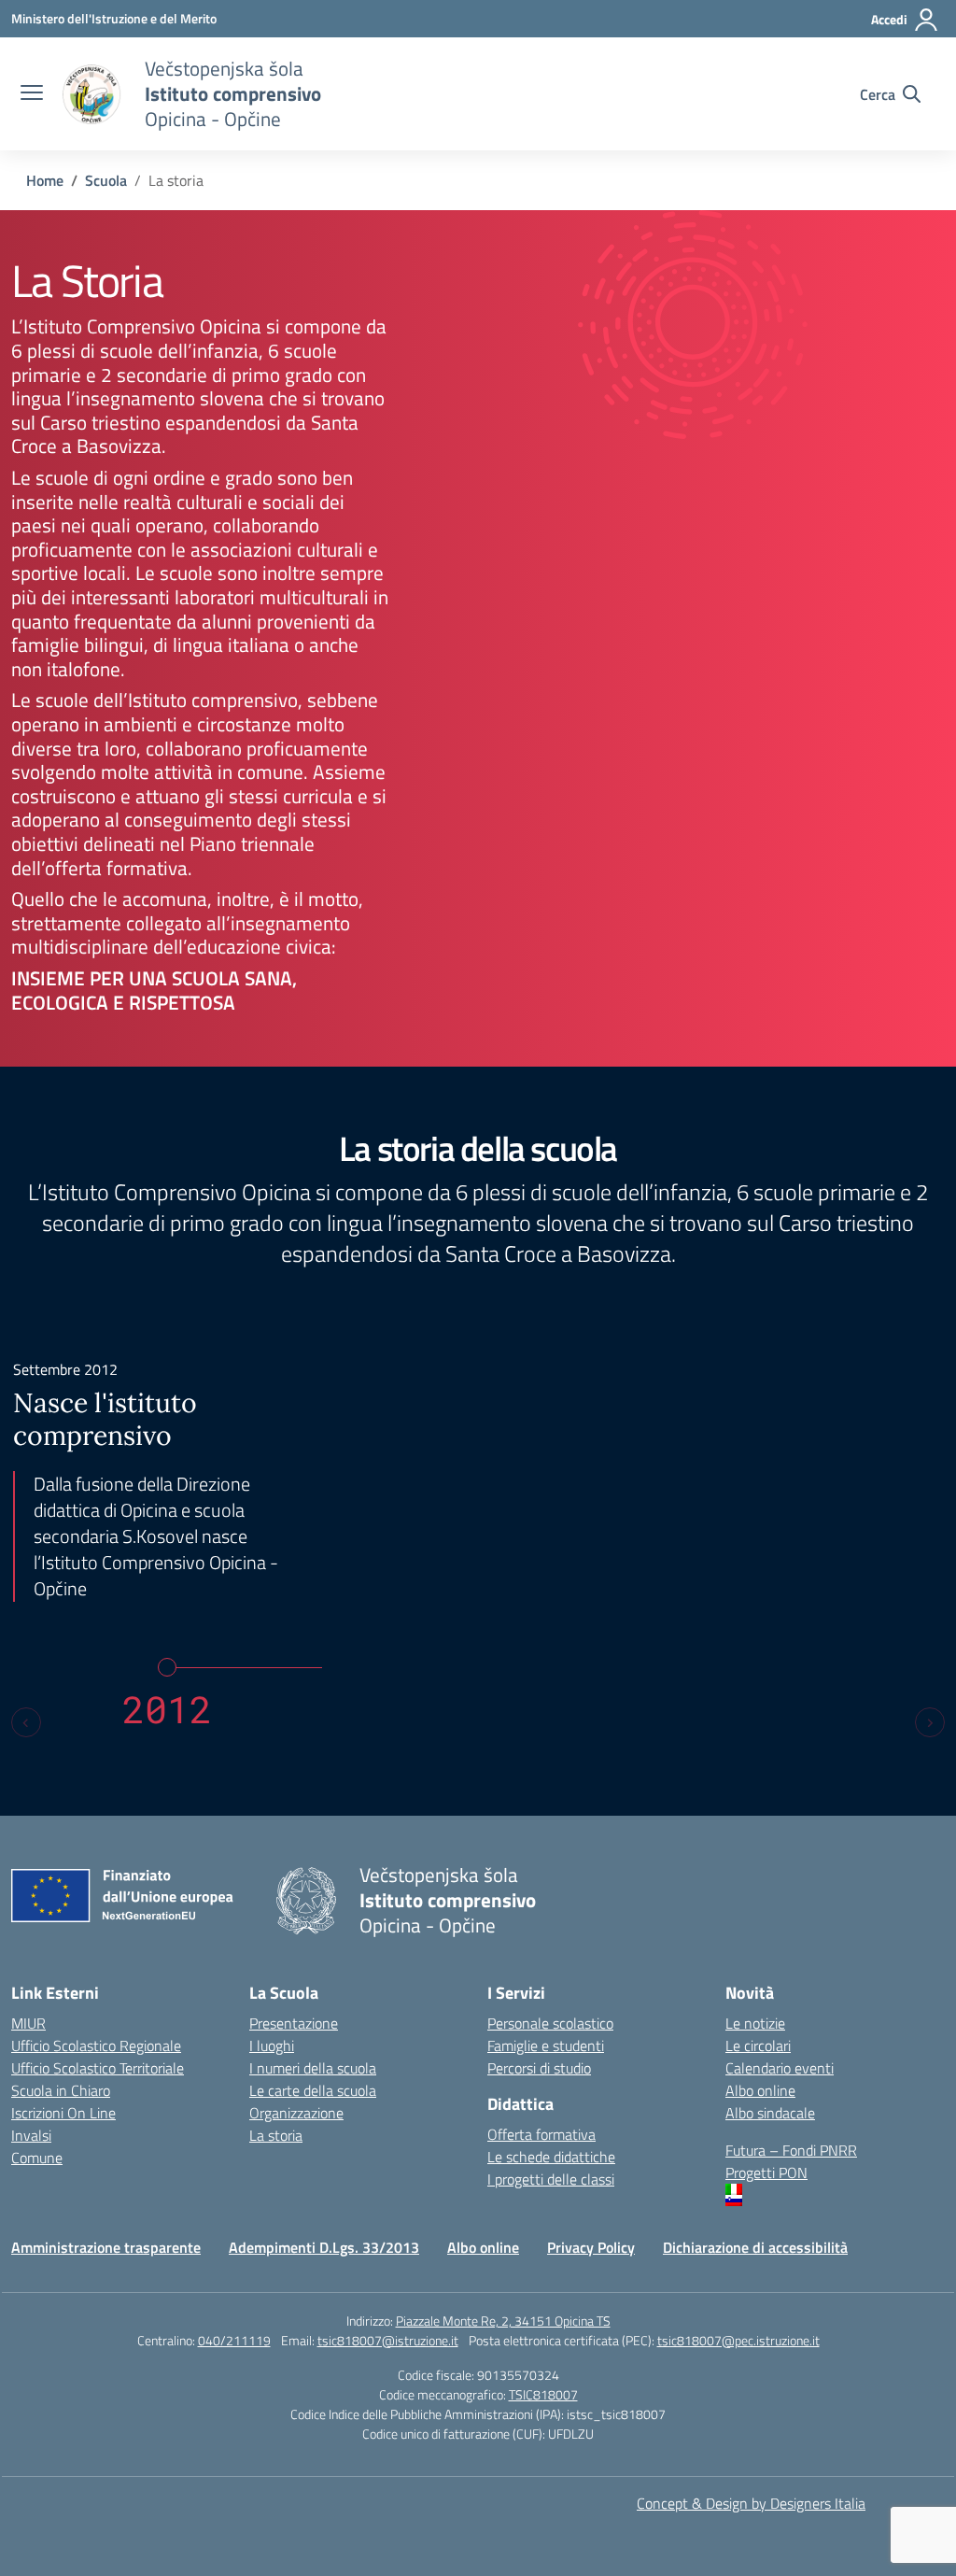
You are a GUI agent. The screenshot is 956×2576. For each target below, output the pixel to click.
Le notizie (755, 2023)
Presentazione (294, 2023)
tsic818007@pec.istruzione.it (738, 2340)
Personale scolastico (550, 2023)
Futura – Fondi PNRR (791, 2150)
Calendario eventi (780, 2068)
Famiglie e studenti (546, 2045)
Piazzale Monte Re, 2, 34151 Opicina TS (503, 2321)
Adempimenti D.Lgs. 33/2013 (324, 2247)
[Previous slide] (26, 1722)
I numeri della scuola (313, 2068)
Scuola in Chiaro (61, 2090)
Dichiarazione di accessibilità (755, 2247)
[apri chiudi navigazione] (32, 94)
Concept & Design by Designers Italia (751, 2503)
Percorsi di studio (539, 2068)
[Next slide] (930, 1722)
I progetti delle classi (551, 2179)
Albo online (760, 2090)
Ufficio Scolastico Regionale (96, 2045)
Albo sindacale (770, 2113)
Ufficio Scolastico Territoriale (98, 2068)
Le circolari (758, 2045)
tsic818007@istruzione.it (388, 2340)
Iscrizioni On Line (63, 2113)
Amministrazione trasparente (106, 2247)
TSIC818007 (543, 2394)
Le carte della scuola (313, 2090)
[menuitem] (835, 2189)
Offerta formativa (541, 2134)
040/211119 (234, 2340)
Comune (37, 2158)
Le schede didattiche (551, 2157)
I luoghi (272, 2045)
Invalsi (31, 2135)
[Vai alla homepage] (91, 94)
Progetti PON (766, 2173)
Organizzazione (296, 2113)
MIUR (28, 2023)
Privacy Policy (591, 2247)
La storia (276, 2135)
